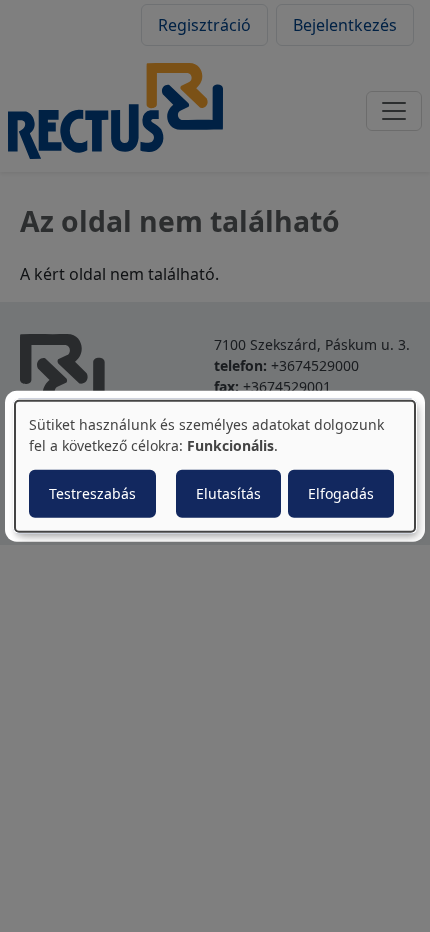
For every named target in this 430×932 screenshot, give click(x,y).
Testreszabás (92, 492)
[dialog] (215, 466)
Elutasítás (228, 492)
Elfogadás (341, 492)
